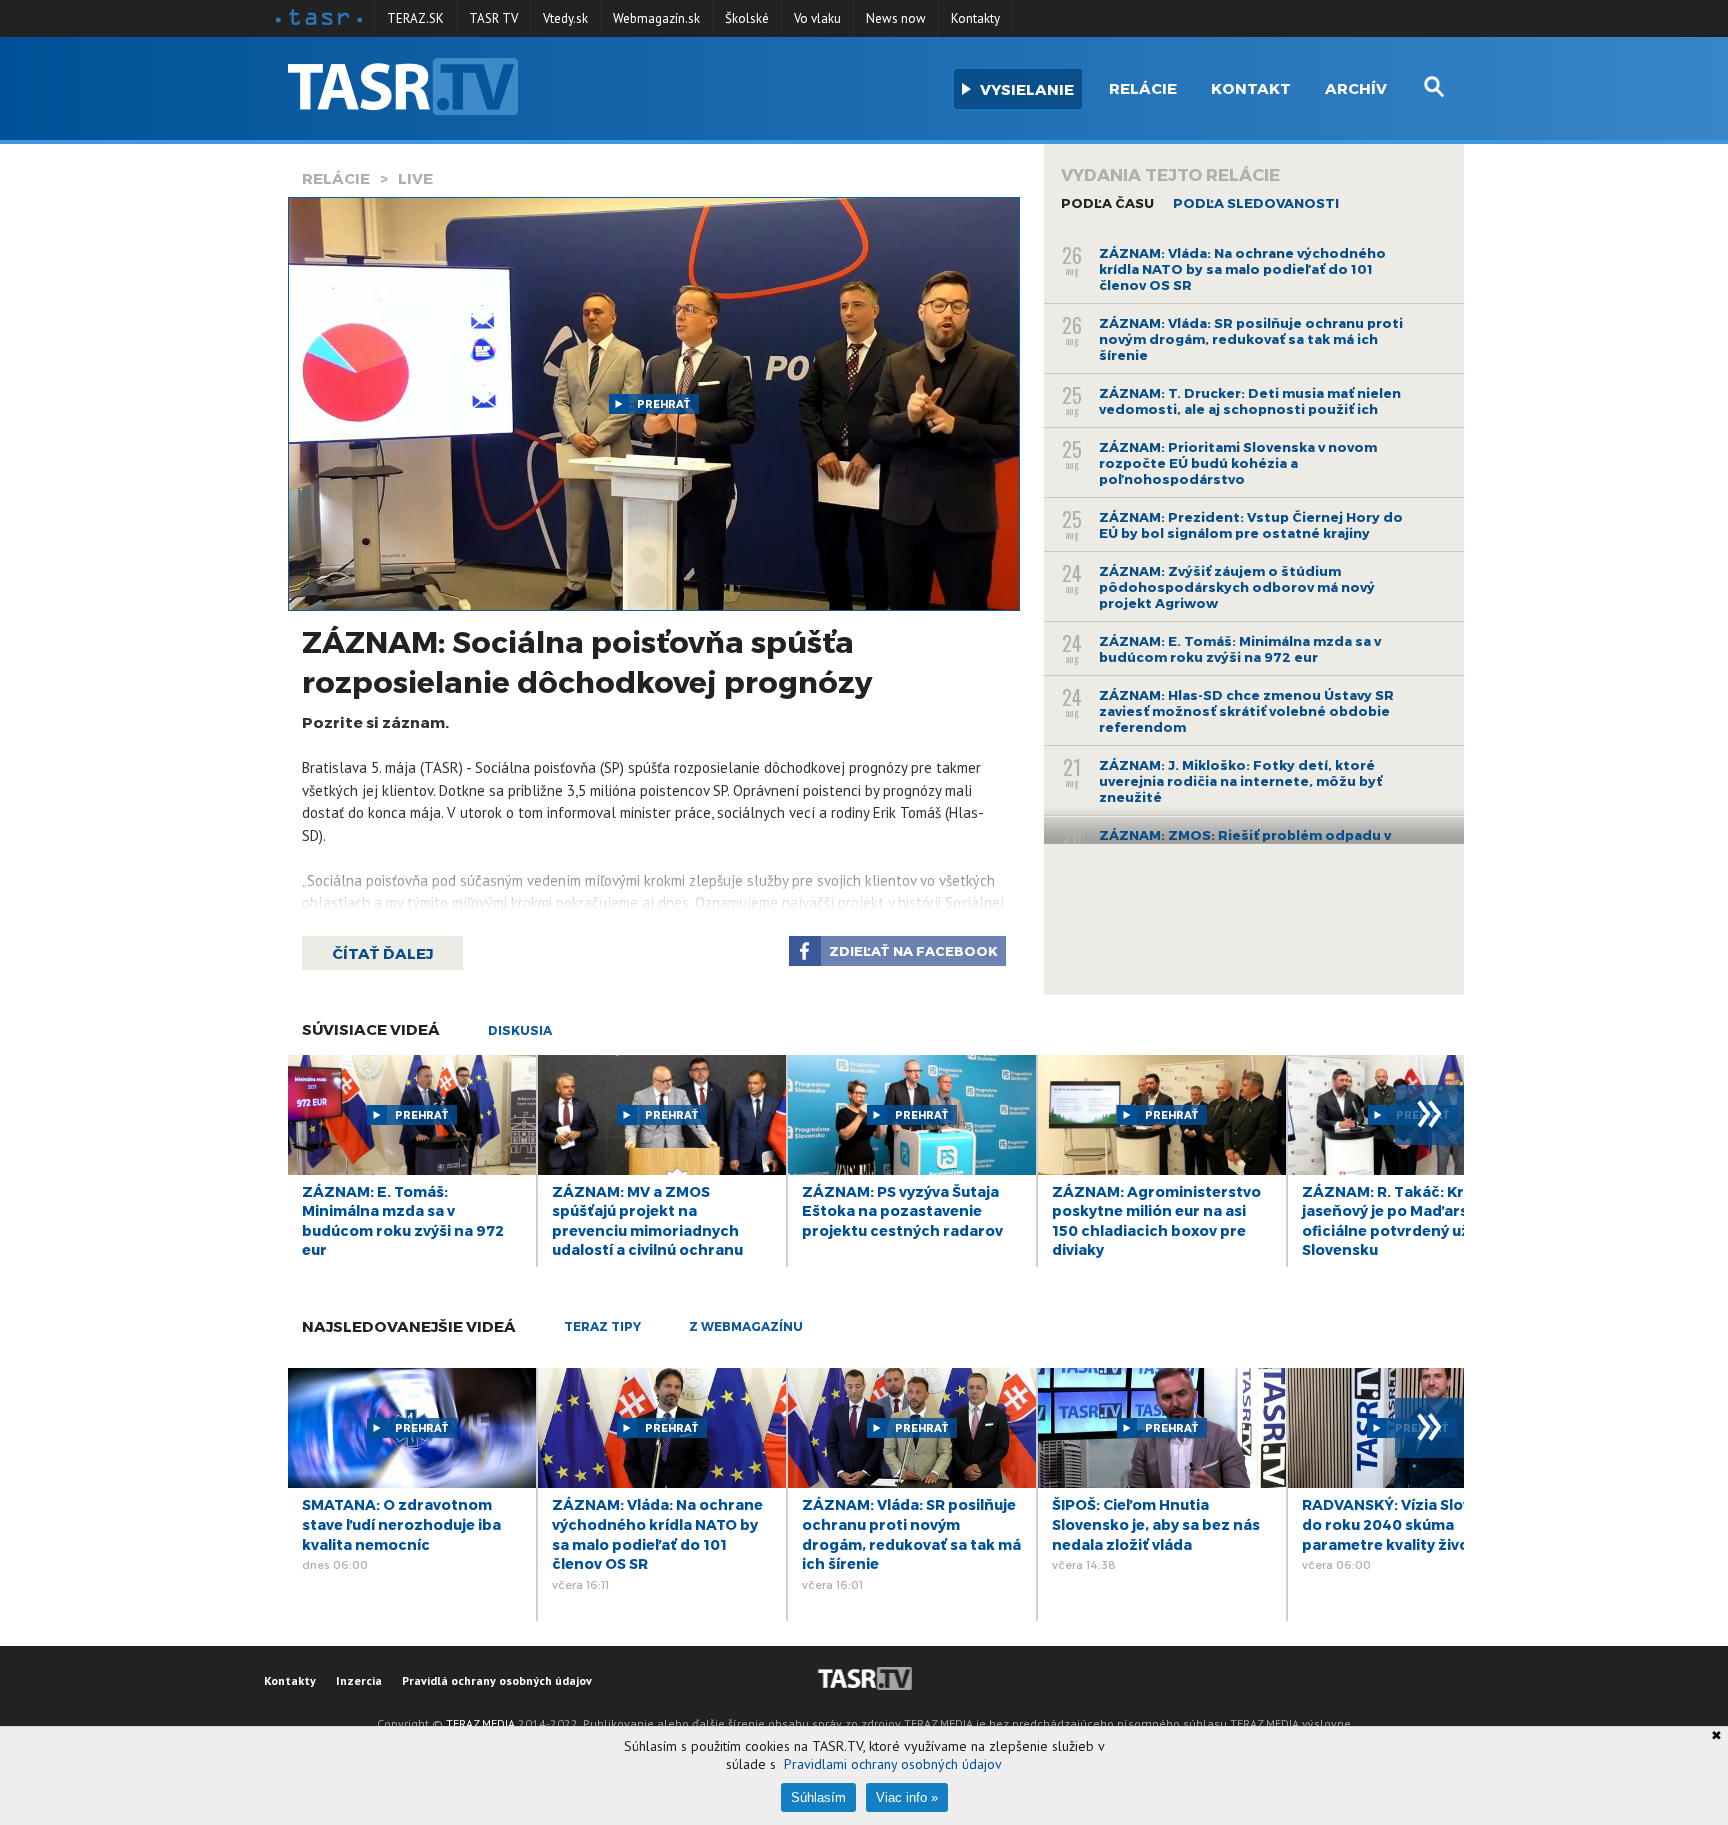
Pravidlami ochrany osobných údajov (893, 1764)
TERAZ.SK (415, 18)
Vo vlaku (817, 18)
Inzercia (359, 1680)
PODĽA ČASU (1107, 203)
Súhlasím (818, 1797)
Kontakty (975, 18)
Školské (747, 18)
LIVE (415, 178)
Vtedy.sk (565, 18)
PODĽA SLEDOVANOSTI (1256, 203)
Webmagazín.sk (656, 18)
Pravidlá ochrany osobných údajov (497, 1680)
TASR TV (493, 18)
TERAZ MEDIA (480, 1723)
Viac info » (907, 1797)
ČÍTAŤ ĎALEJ (382, 953)
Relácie (1143, 88)
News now (896, 18)
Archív (1356, 88)
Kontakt (1251, 88)
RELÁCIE (336, 178)
